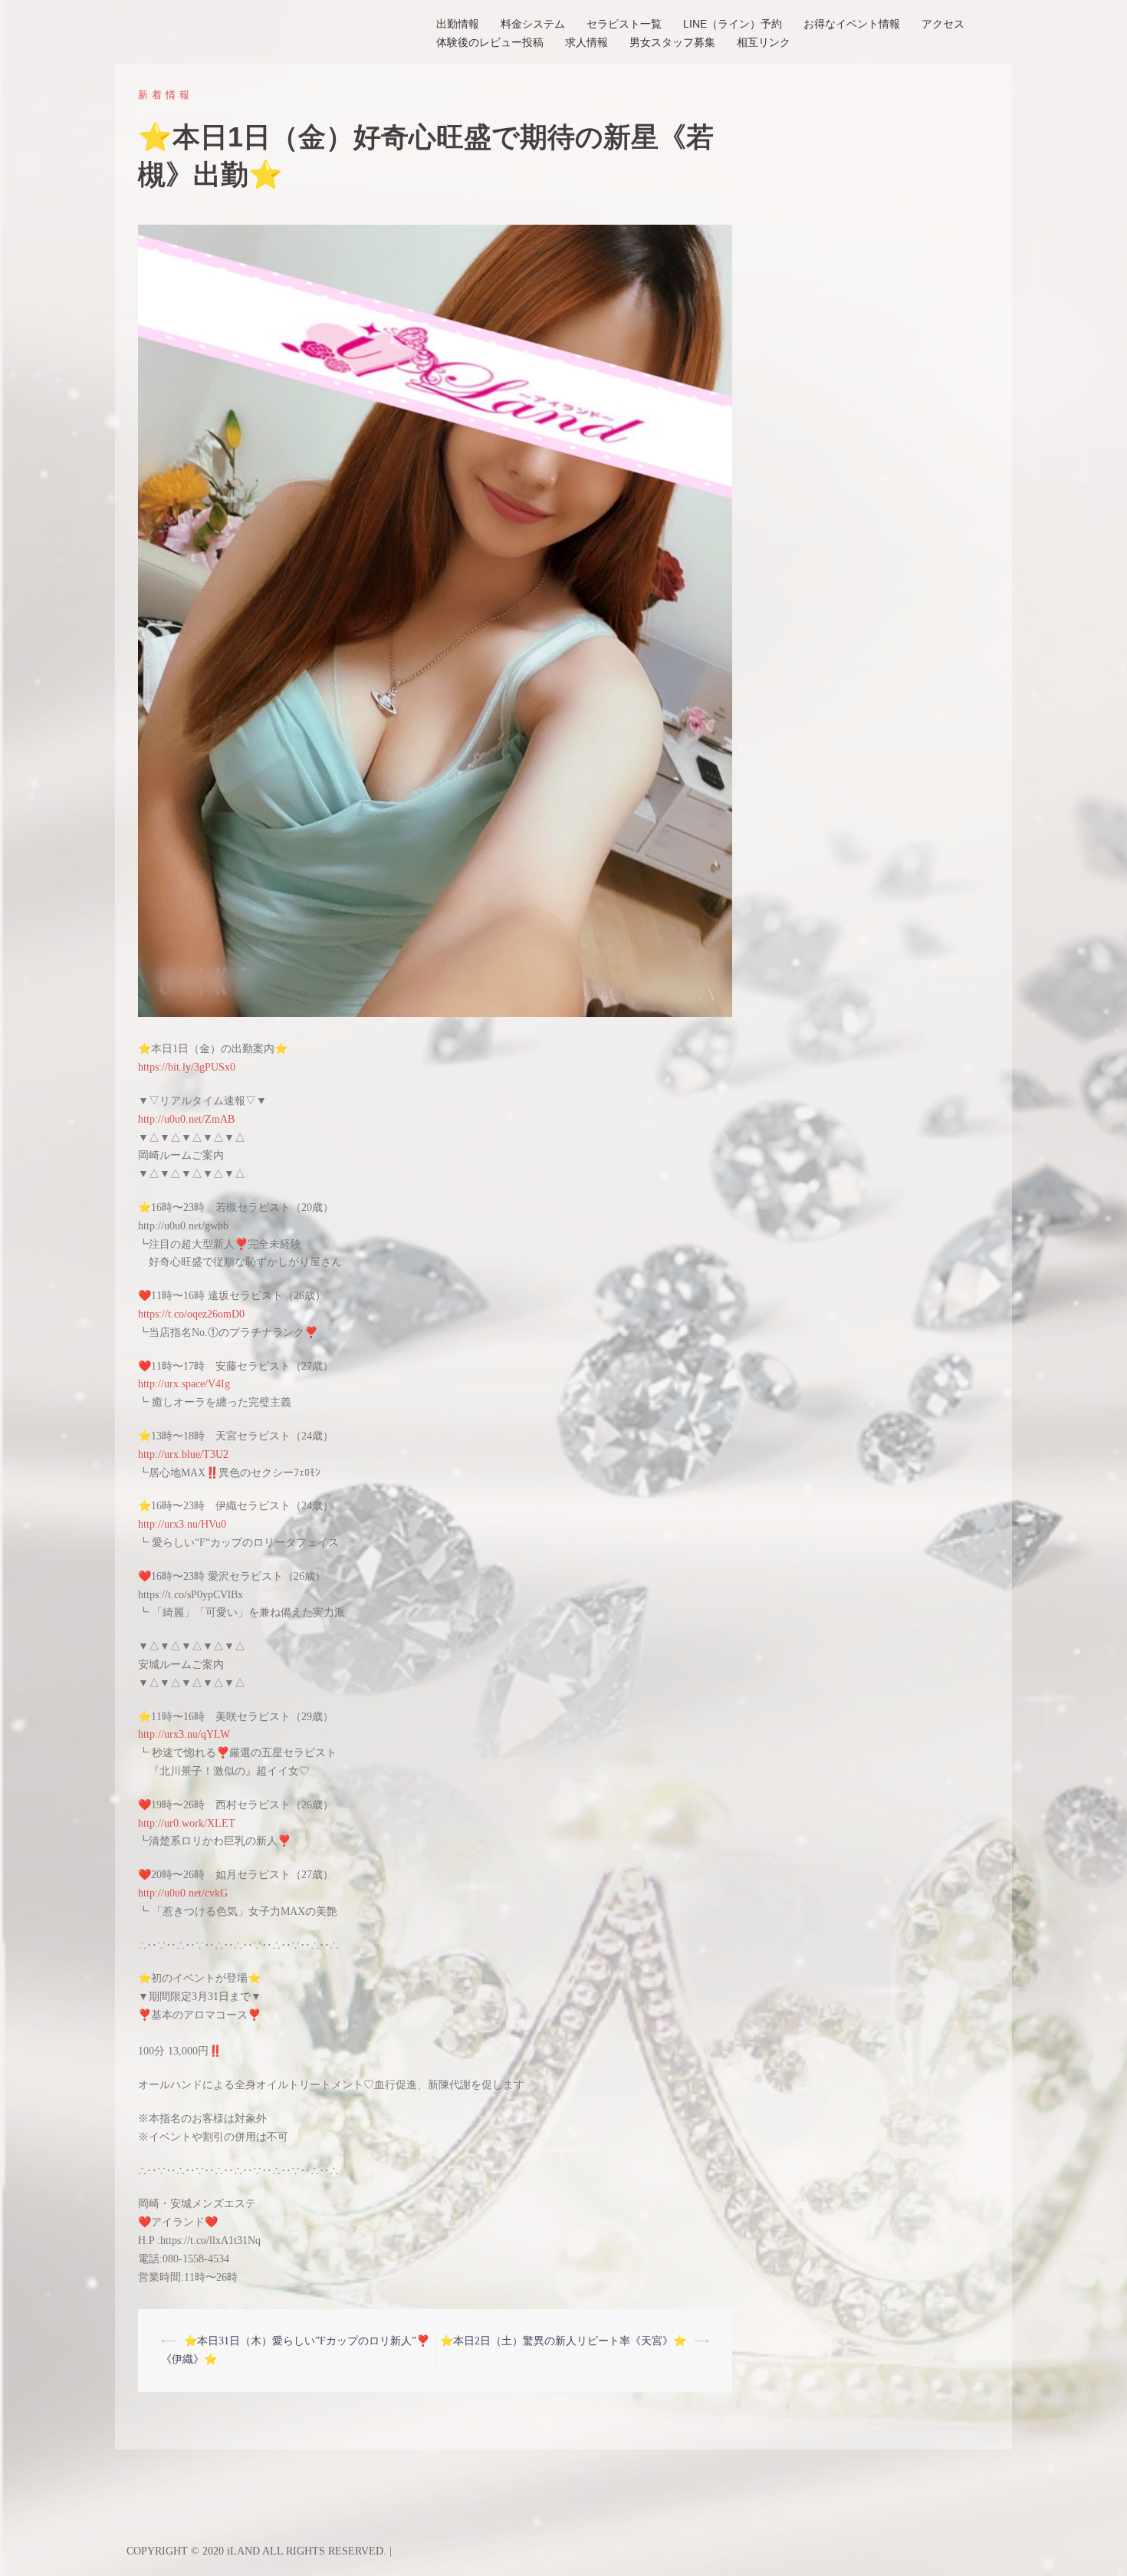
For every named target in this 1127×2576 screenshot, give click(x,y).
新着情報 (166, 95)
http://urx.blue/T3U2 (183, 1454)
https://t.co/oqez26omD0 (191, 1314)
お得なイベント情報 (852, 24)
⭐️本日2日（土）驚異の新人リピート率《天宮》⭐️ (563, 2341)
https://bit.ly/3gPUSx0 (187, 1067)
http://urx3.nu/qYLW (184, 1734)
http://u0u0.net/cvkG (183, 1893)
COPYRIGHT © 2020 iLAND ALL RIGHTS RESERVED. (258, 2551)
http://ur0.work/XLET (187, 1823)
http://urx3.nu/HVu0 (182, 1524)
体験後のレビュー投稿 (490, 42)
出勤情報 (458, 24)
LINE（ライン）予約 (733, 24)
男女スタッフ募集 (672, 42)
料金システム (533, 24)
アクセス (943, 24)
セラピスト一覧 (624, 24)
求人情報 (586, 42)
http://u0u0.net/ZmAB (186, 1119)
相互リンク (764, 42)
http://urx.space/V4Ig (184, 1384)
